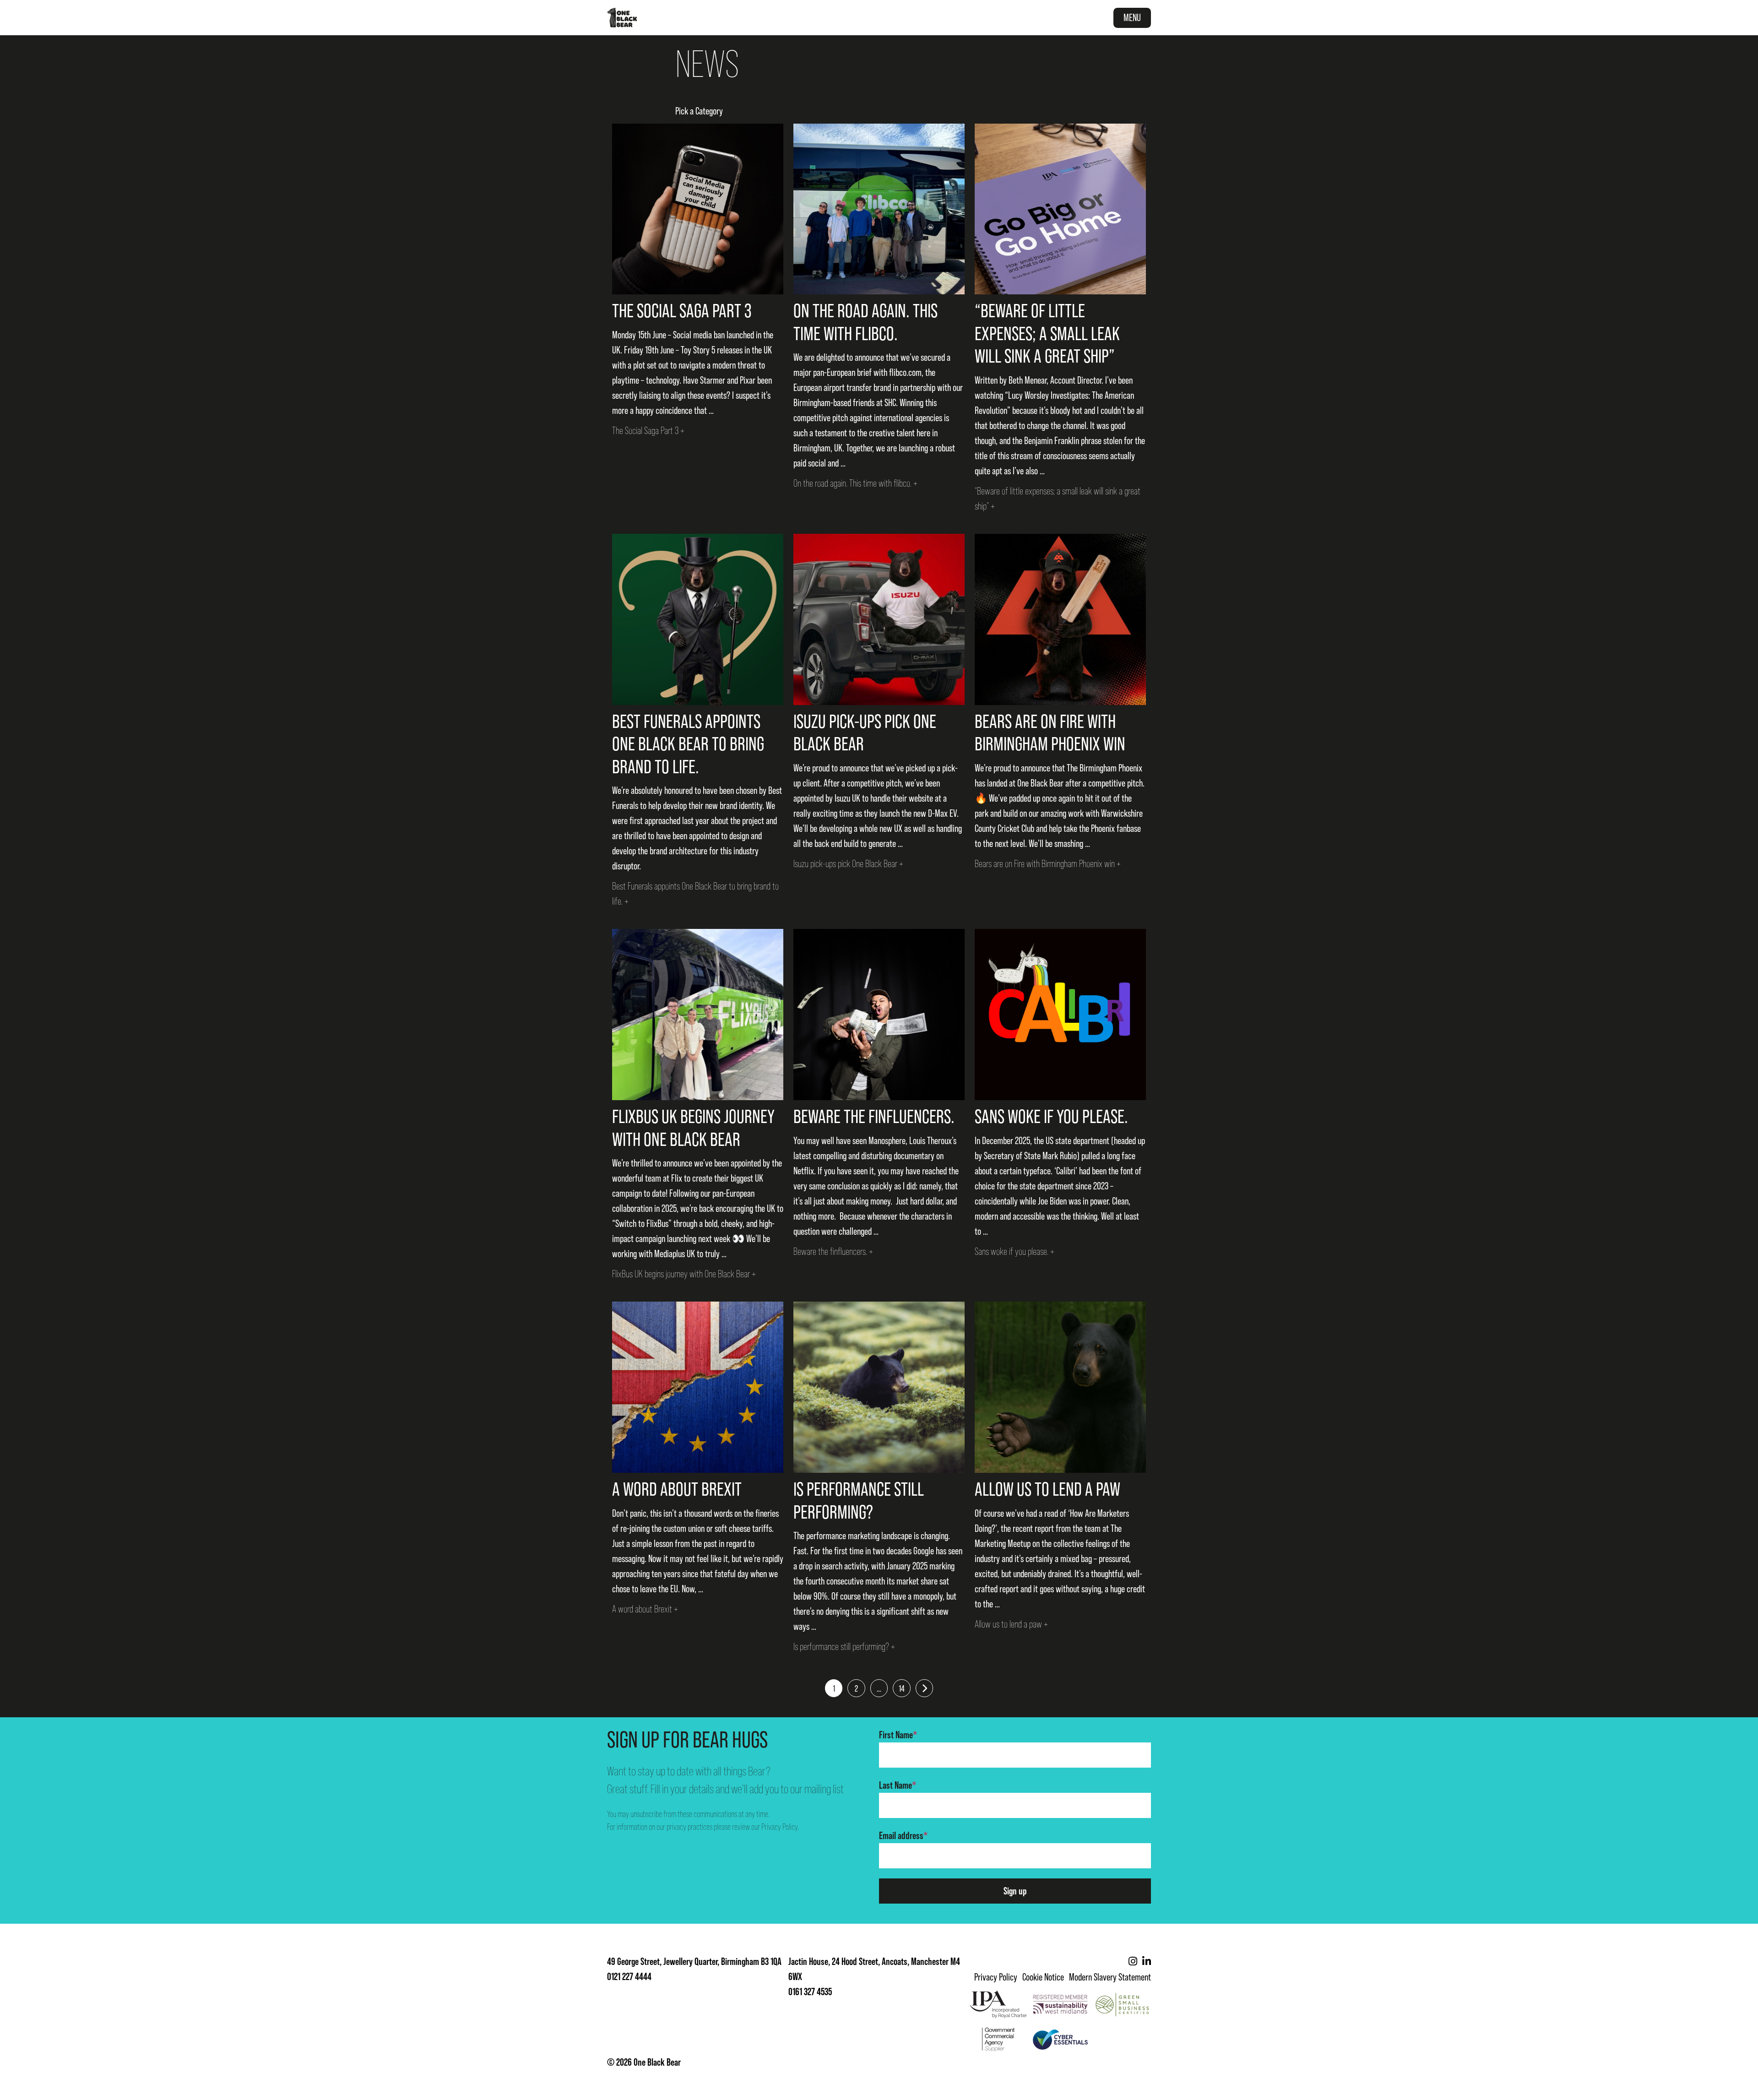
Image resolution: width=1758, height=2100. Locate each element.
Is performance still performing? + (844, 1647)
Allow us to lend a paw (1047, 1489)
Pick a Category (699, 111)
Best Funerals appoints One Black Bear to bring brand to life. (688, 744)
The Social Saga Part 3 (682, 311)
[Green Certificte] (1122, 2004)
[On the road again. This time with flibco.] (879, 209)
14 (902, 1688)
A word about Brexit (677, 1489)
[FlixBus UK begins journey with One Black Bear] (698, 1015)
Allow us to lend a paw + (1011, 1624)
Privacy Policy (779, 1827)
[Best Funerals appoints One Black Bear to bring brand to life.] (698, 619)
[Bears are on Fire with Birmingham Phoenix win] (1060, 619)
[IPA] (998, 2004)
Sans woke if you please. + (1015, 1251)
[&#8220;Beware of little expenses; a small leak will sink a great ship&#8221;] (1060, 209)
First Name (898, 1735)
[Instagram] (1133, 1962)
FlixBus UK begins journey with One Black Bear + (684, 1274)
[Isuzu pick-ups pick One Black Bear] (879, 619)
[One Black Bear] (622, 18)
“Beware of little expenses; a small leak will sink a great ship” (1047, 333)
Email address (903, 1836)
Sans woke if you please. (1051, 1116)
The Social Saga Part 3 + (648, 431)
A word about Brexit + (645, 1609)
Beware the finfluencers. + (833, 1251)
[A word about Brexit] (698, 1387)
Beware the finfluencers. (874, 1116)
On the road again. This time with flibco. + (855, 483)
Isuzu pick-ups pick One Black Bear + (848, 864)
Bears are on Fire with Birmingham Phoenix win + (1048, 864)
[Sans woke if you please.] (1060, 1015)
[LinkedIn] (1147, 1962)
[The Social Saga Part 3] (698, 209)
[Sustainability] (1061, 2004)
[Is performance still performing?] (879, 1387)
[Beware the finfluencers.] (879, 1015)
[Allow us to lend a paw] (1060, 1387)
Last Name (898, 1785)
